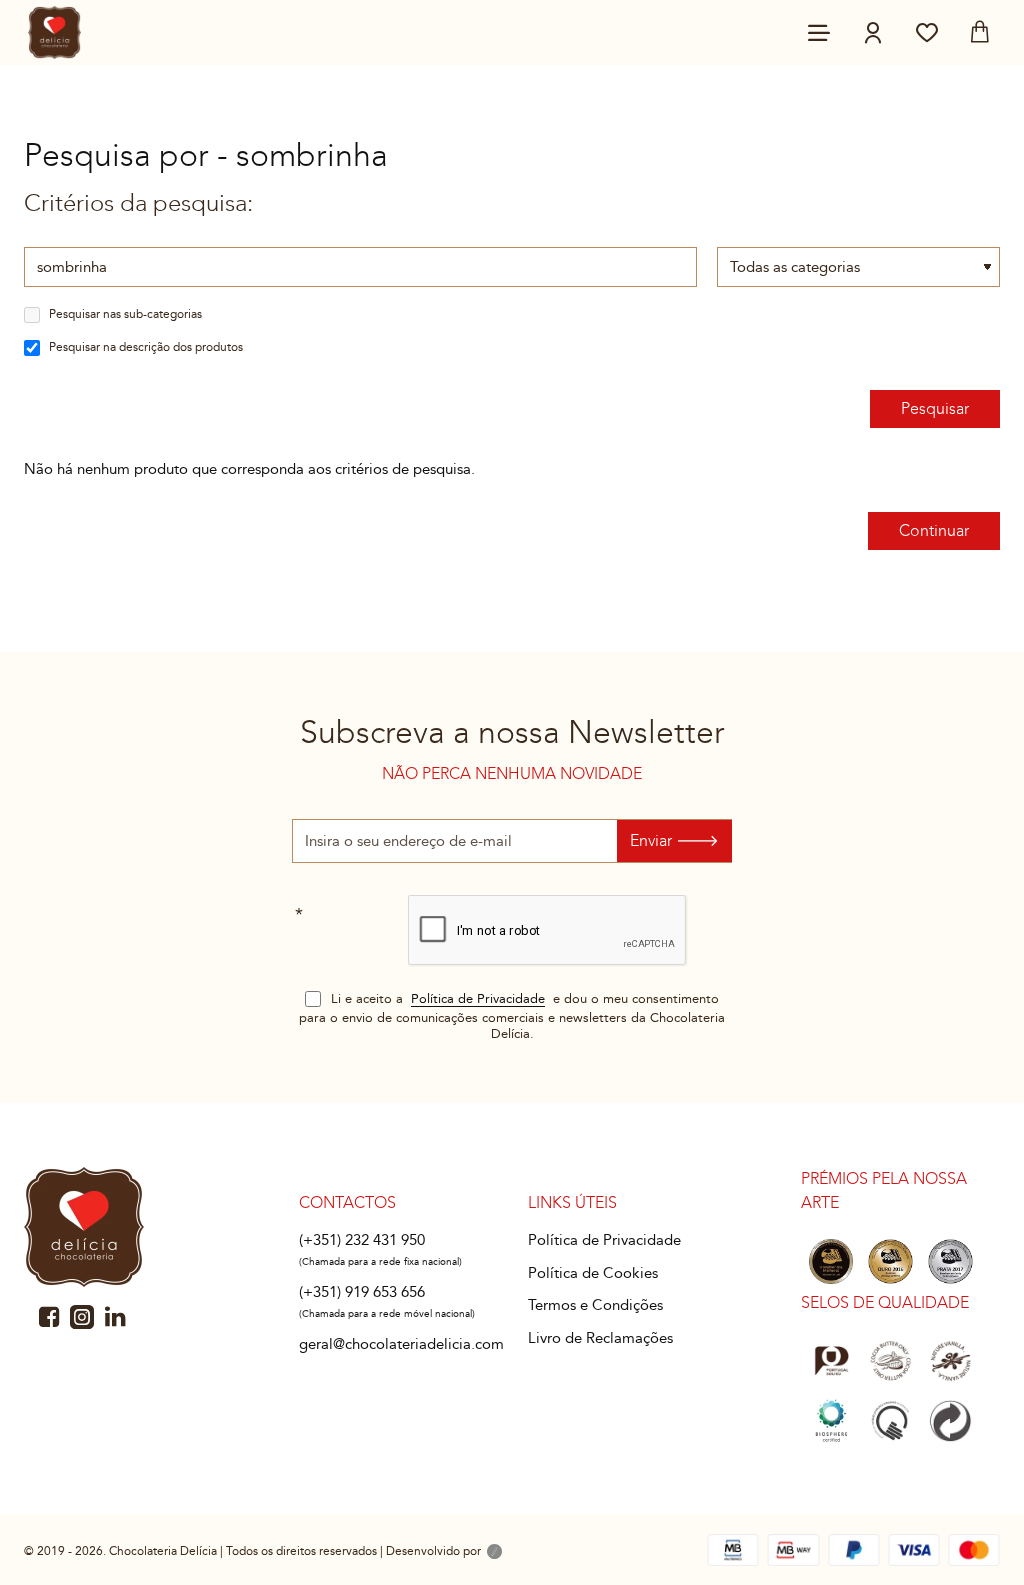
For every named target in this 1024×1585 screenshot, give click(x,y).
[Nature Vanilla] (950, 1361)
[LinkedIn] (115, 1317)
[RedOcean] (494, 1553)
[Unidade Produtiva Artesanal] (890, 1420)
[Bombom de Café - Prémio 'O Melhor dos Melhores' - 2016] (831, 1261)
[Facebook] (49, 1317)
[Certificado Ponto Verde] (950, 1420)
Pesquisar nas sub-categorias (124, 314)
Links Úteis (572, 1202)
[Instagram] (82, 1317)
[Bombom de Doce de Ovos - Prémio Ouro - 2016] (890, 1261)
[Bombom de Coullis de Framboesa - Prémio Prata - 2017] (950, 1261)
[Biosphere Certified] (831, 1420)
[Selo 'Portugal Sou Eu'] (831, 1361)
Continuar (934, 530)
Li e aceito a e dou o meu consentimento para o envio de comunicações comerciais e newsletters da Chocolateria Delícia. (512, 1016)
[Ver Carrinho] (980, 32)
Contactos (347, 1202)
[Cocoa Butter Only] (890, 1361)
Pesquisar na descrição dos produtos (144, 347)
